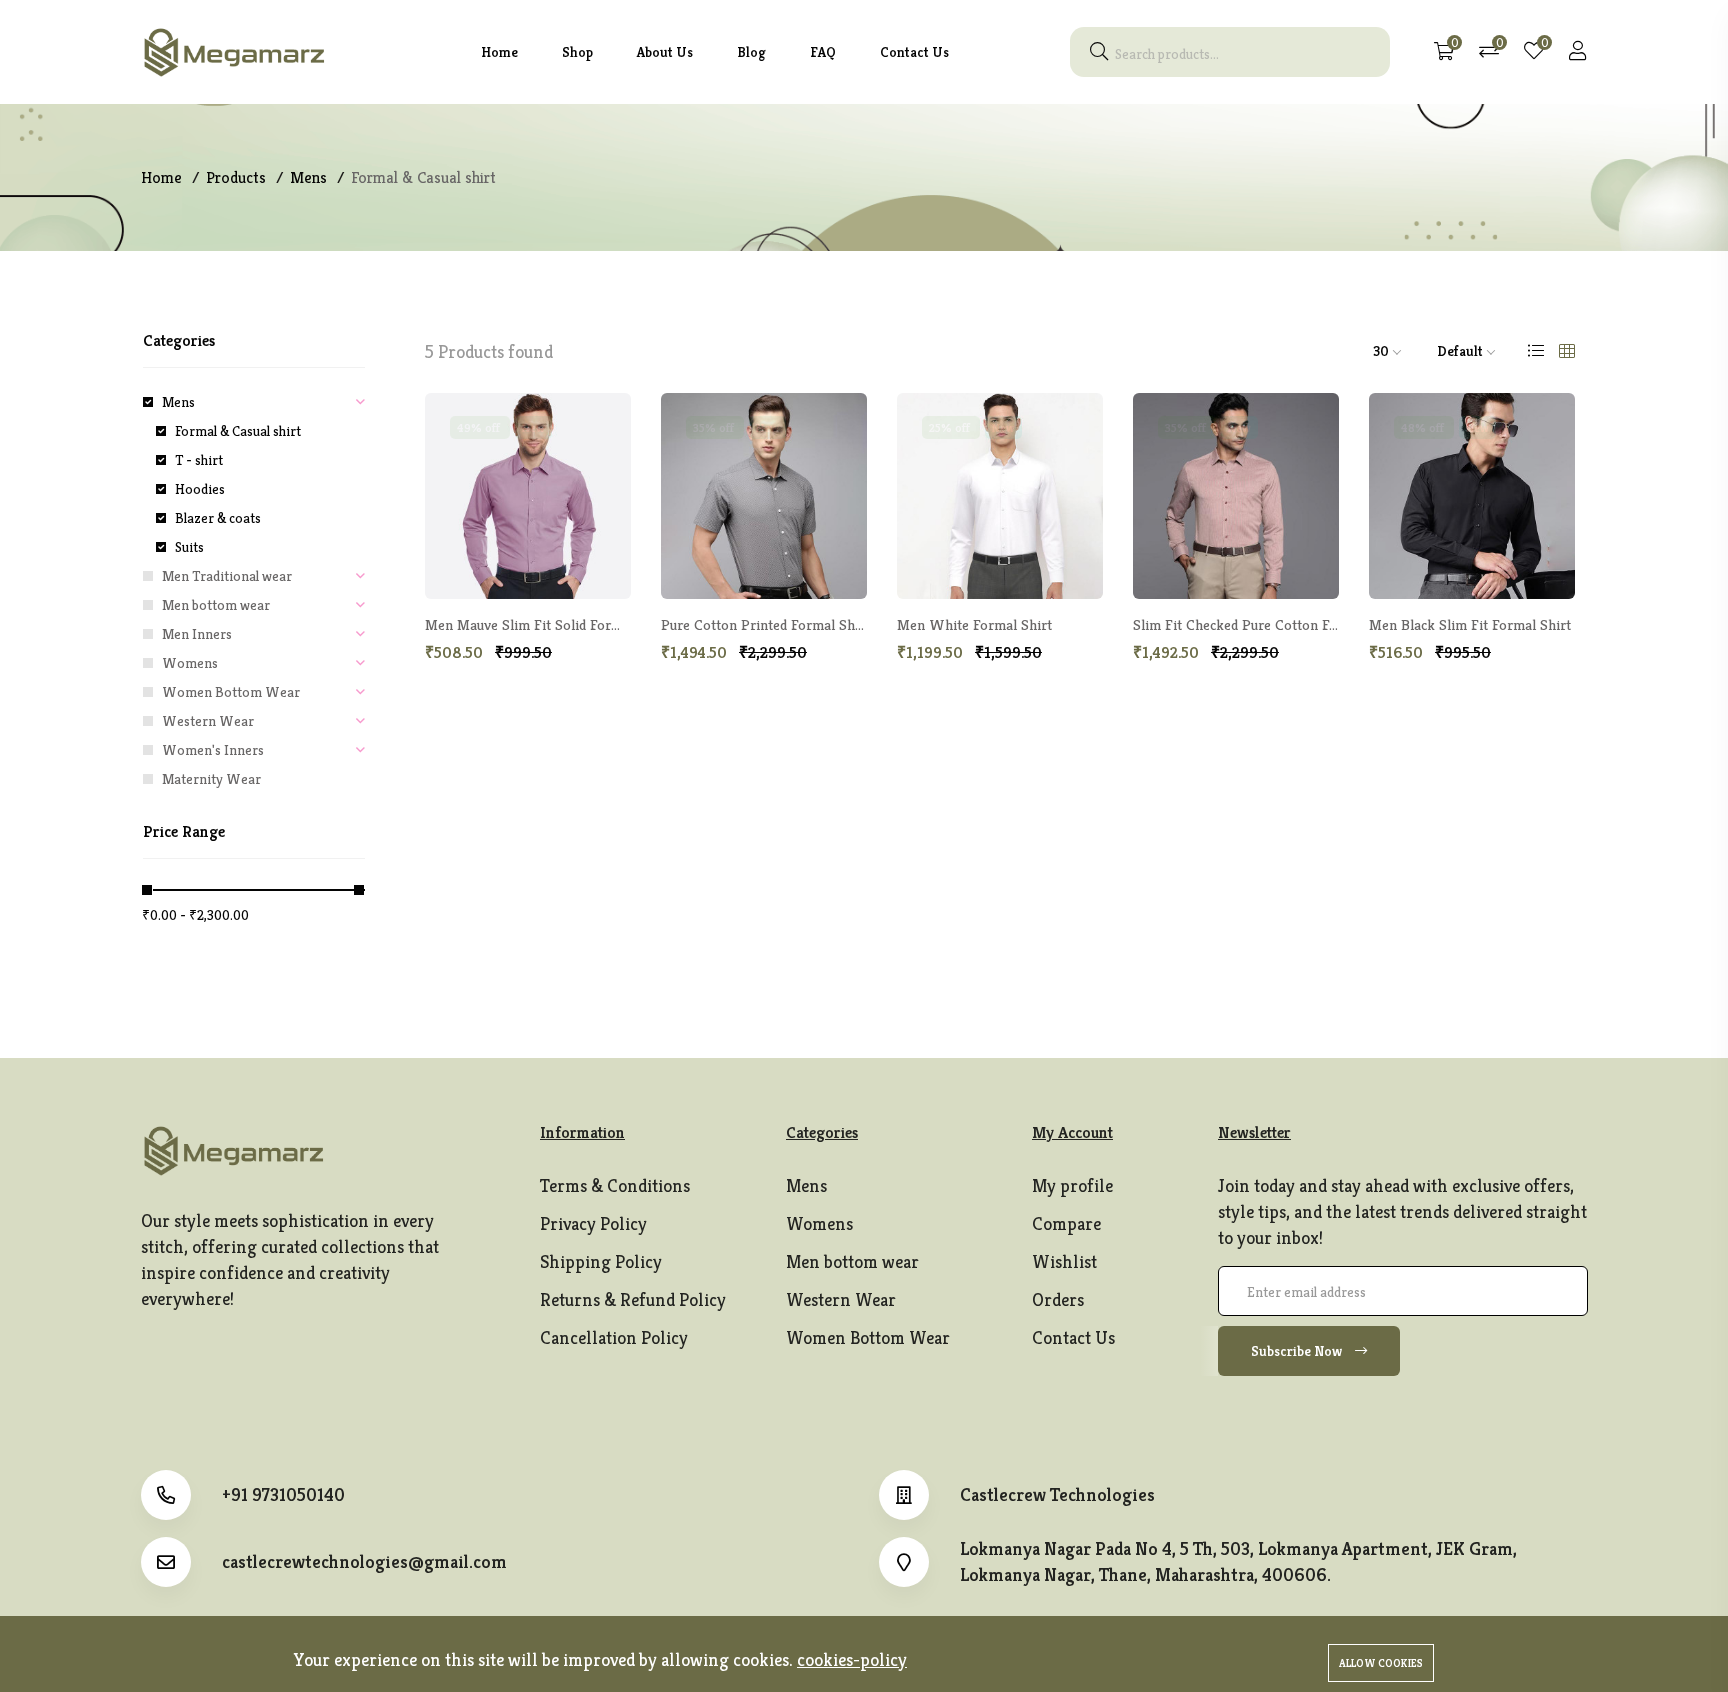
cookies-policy (852, 1659)
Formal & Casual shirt (238, 431)
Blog (751, 52)
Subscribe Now (1298, 1351)
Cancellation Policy (614, 1337)
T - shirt (199, 460)
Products (236, 177)
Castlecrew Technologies (1057, 1495)
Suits (189, 547)
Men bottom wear (216, 605)
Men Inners (197, 634)
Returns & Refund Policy (633, 1299)
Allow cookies (1381, 1663)
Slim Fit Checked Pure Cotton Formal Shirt (1267, 624)
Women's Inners (213, 750)
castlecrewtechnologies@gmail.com (364, 1562)
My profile (1072, 1185)
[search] (1099, 52)
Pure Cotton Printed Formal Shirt (765, 624)
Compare (1066, 1223)
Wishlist (1064, 1261)
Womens (190, 663)
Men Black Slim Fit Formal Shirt (1470, 624)
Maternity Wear (211, 779)
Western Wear (208, 721)
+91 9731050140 (283, 1495)
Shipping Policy (601, 1261)
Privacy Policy (593, 1223)
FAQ (823, 52)
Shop (577, 52)
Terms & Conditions (615, 1185)
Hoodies (200, 489)
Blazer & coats (218, 518)
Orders (1058, 1299)
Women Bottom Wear (231, 692)
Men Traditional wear (227, 576)
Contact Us (914, 52)
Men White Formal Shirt (974, 624)
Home (499, 52)
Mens (308, 177)
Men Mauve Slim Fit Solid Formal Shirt (547, 624)
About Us (665, 52)
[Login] (1578, 52)
